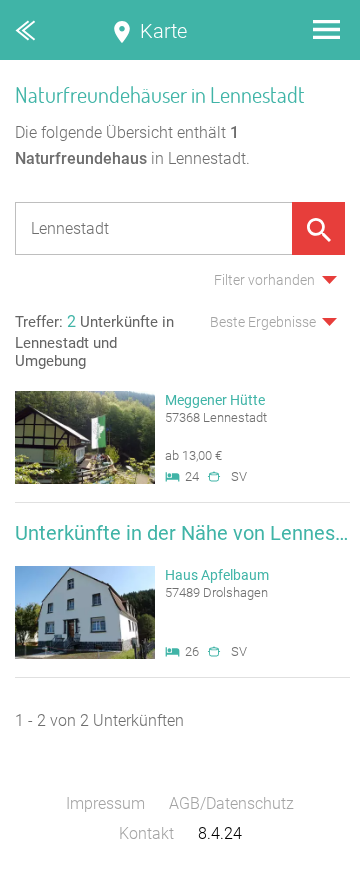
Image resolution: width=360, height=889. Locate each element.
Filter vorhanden (264, 280)
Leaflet (175, 879)
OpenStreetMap (312, 879)
